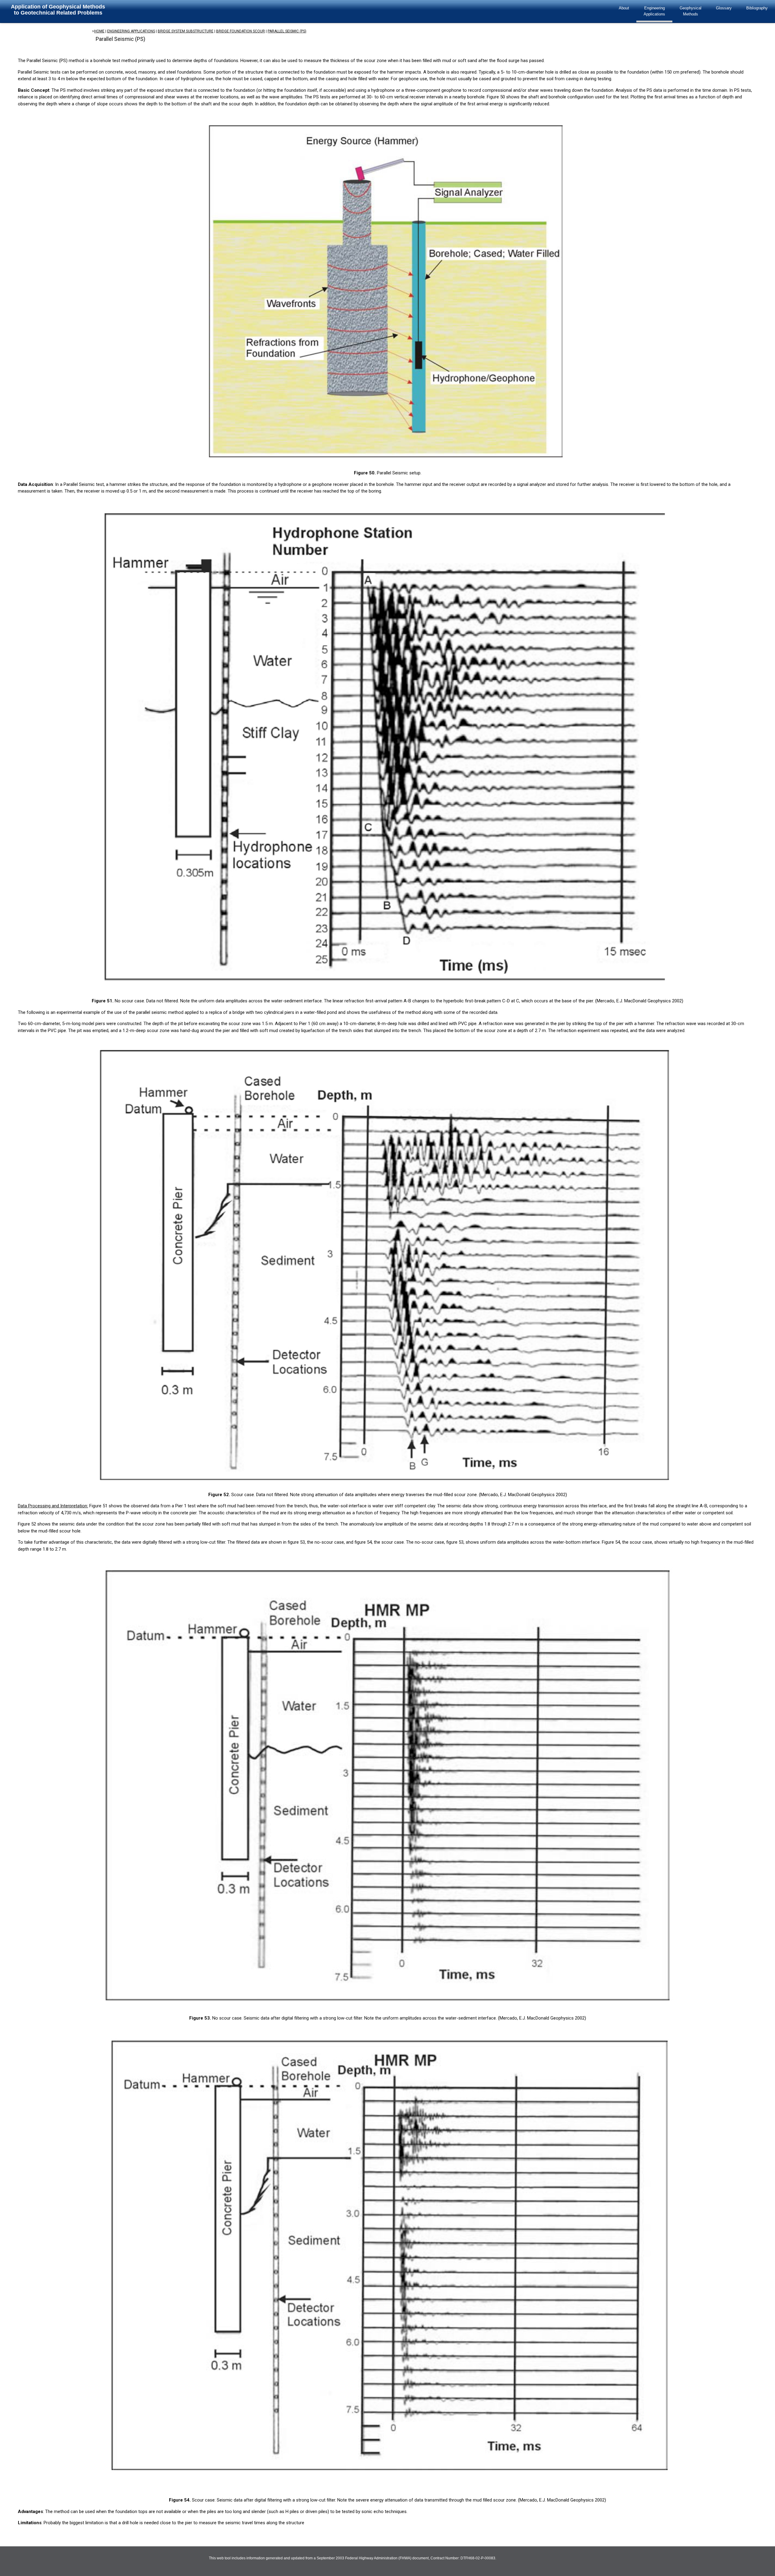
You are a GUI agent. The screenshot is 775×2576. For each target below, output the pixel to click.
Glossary (724, 8)
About (624, 8)
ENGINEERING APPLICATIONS (131, 31)
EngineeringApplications (654, 11)
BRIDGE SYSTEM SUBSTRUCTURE (186, 31)
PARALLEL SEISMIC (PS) (287, 31)
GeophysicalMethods (691, 11)
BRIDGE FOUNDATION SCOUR (241, 31)
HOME (99, 31)
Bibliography (757, 8)
